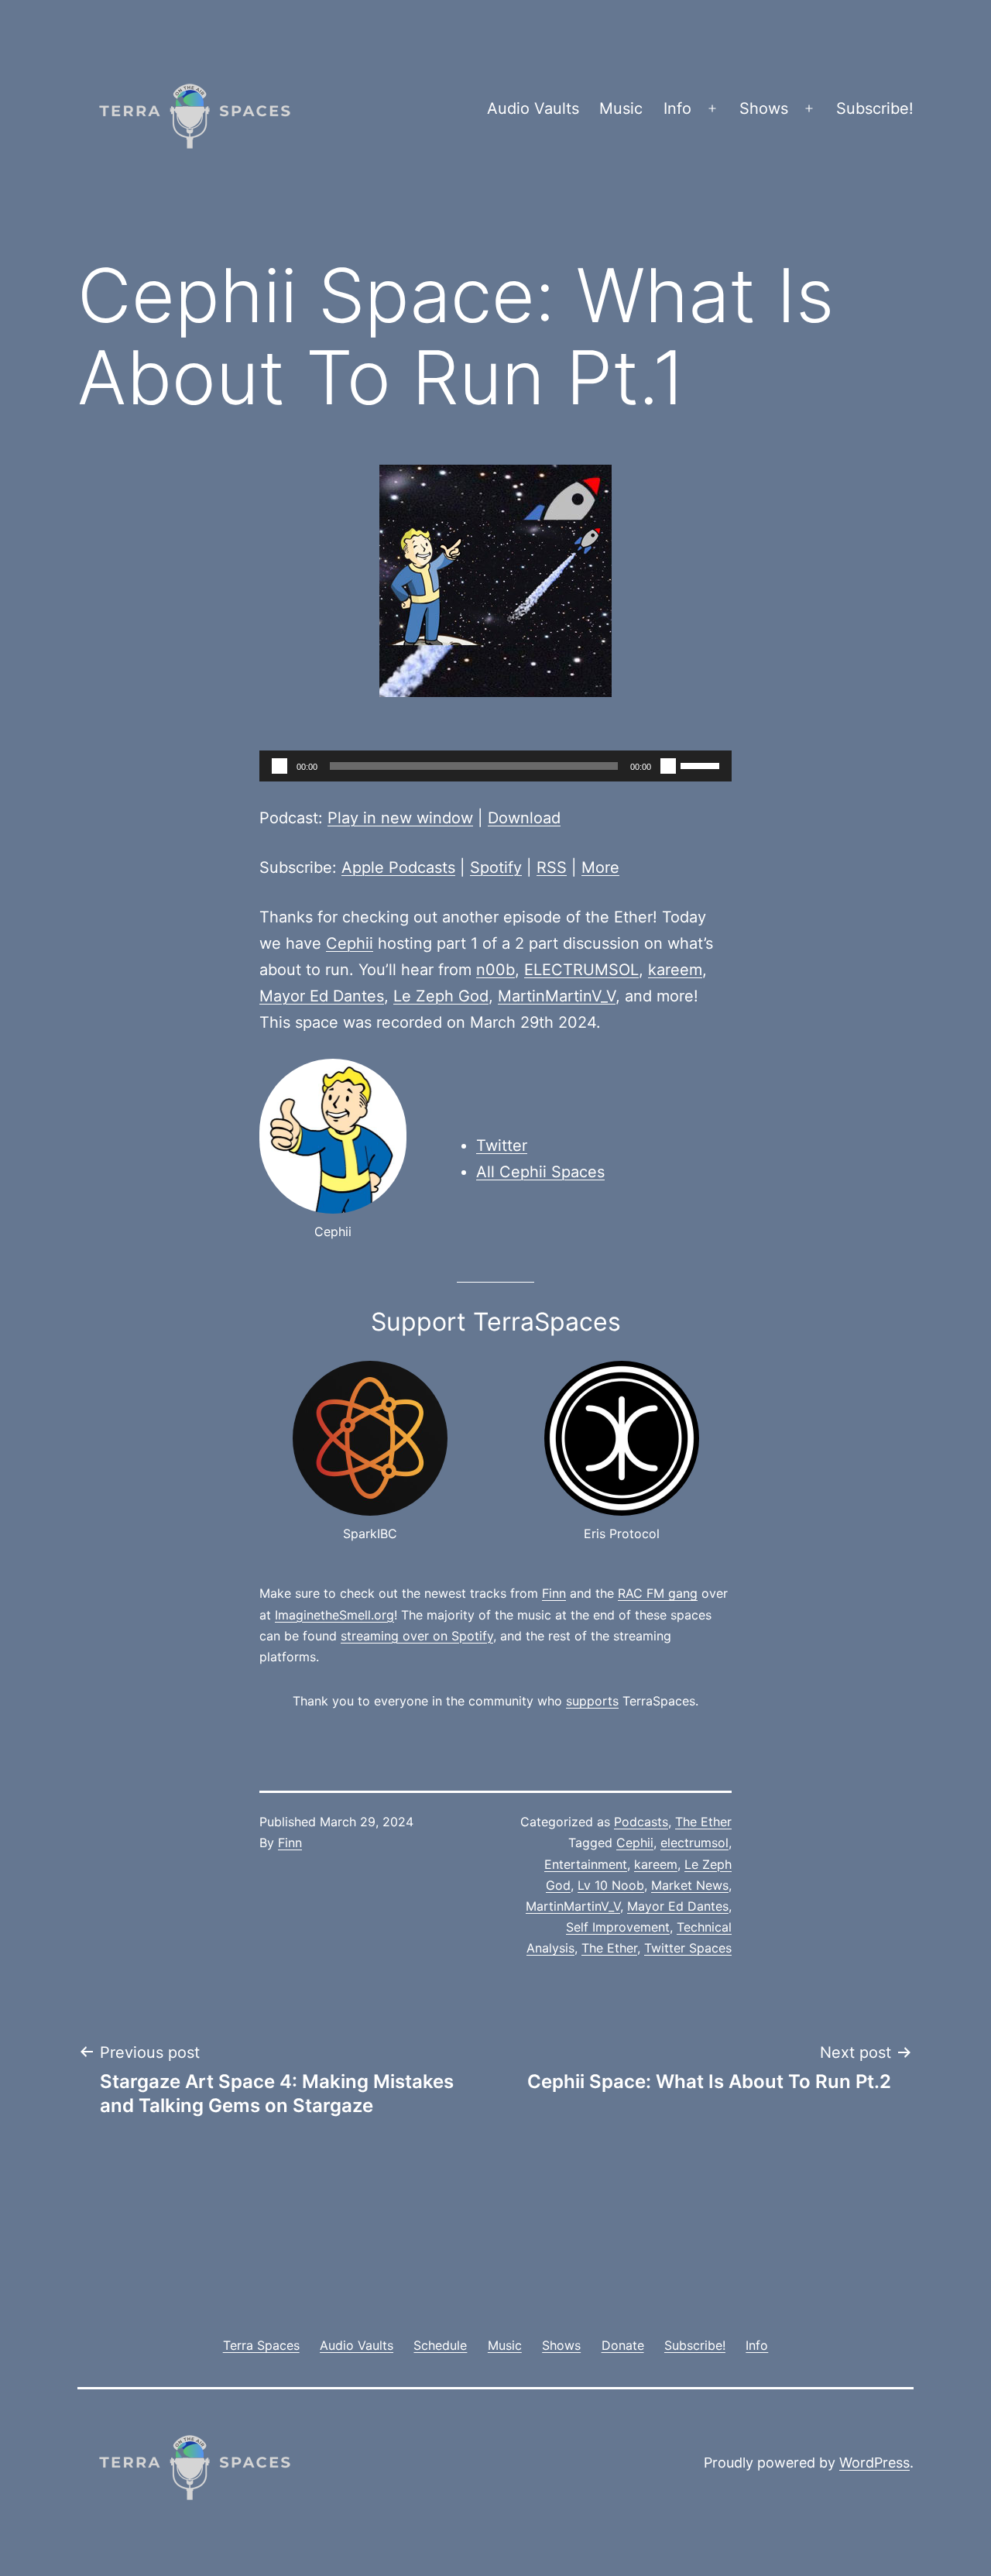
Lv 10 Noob (611, 1885)
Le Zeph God (441, 996)
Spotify (496, 867)
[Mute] (668, 766)
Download (524, 818)
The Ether (703, 1822)
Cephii (350, 943)
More (600, 867)
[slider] (702, 764)
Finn (554, 1593)
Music (621, 108)
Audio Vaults (533, 108)
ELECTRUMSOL (581, 970)
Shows (764, 108)
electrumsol (694, 1843)
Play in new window (400, 818)
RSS (552, 867)
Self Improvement (618, 1927)
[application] (495, 766)
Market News (690, 1885)
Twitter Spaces (688, 1948)
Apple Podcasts (398, 867)
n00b (495, 970)
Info (677, 108)
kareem (675, 970)
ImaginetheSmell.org (334, 1615)
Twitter (502, 1145)
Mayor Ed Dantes (322, 996)
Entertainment (586, 1864)
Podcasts (641, 1822)
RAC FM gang (658, 1593)
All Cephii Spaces (540, 1172)
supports (592, 1701)
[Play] (279, 766)
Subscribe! (875, 108)
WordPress (874, 2463)
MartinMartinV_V (557, 996)
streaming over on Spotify (417, 1636)
